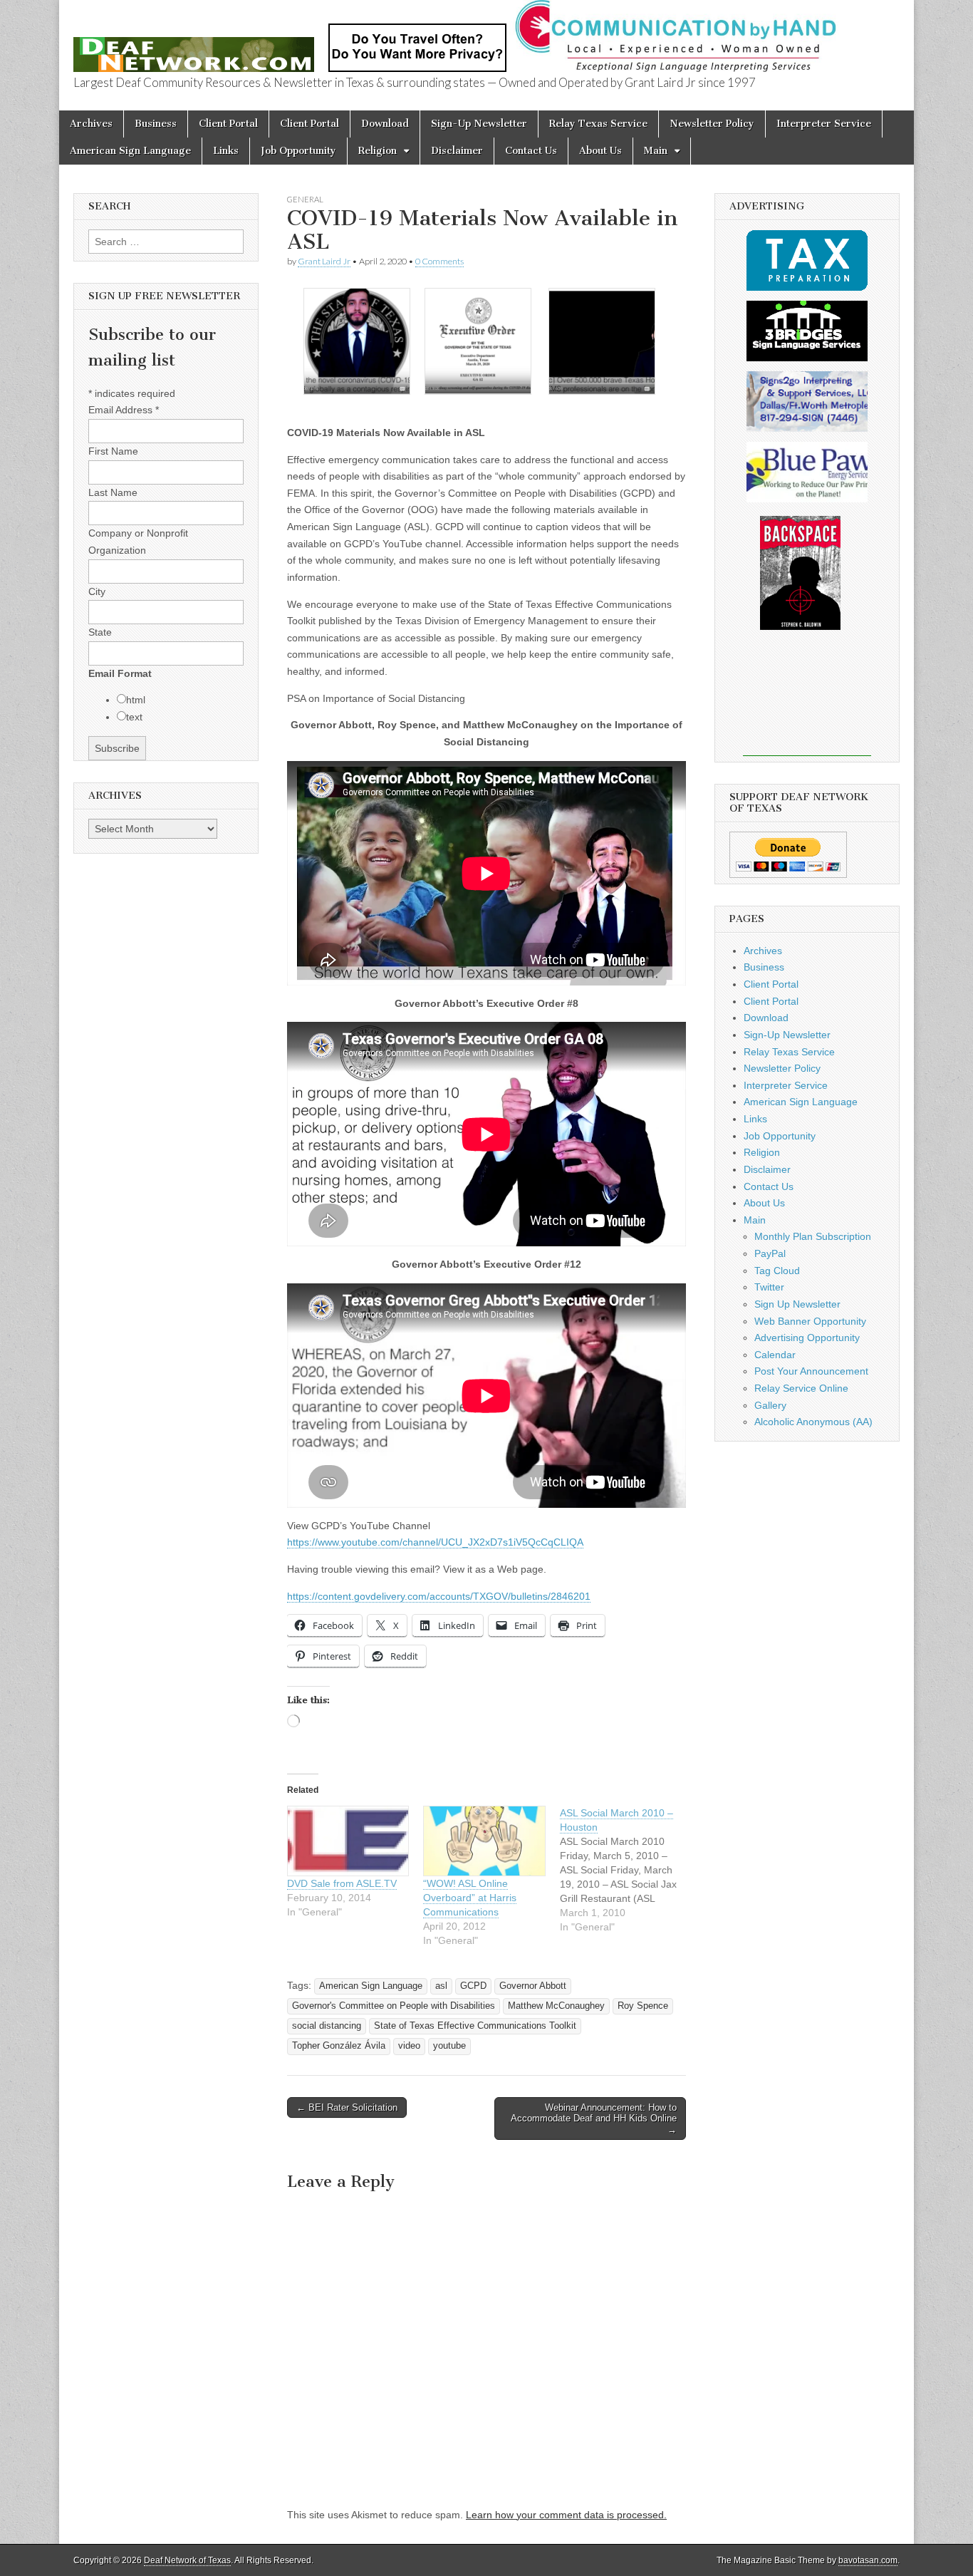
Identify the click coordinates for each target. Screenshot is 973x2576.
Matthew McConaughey (556, 2006)
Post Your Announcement (811, 1371)
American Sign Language (130, 151)
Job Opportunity (298, 151)
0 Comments (439, 261)
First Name (113, 451)
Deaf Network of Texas (187, 2560)
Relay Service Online (801, 1388)
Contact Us (531, 151)
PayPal (770, 1253)
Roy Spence (643, 2006)
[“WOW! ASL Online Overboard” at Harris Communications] (484, 1841)
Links (226, 151)
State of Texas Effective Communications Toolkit (475, 2026)
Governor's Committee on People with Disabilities (394, 2006)
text (134, 717)
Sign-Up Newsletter (479, 124)
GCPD (473, 1986)
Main (656, 151)
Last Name (113, 492)
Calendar (775, 1355)
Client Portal (228, 124)
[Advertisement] (807, 703)
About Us (600, 151)
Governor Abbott (533, 1986)
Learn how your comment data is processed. (566, 2515)
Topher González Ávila (339, 2046)
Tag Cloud (777, 1271)
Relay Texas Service (598, 124)
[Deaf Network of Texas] (194, 47)
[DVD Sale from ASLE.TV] (348, 1841)
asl (441, 1986)
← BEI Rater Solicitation (347, 2107)
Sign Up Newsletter (797, 1304)
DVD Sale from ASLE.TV (342, 1883)
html (136, 700)
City (97, 591)
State (100, 632)
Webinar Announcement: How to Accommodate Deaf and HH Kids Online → (594, 2119)
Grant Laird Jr (324, 261)
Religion (378, 151)
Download (385, 124)
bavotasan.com (868, 2560)
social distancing (327, 2026)
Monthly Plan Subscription (813, 1236)
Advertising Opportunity (807, 1338)
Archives (91, 124)
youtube (449, 2046)
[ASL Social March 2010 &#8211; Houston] (628, 1870)
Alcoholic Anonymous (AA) (813, 1422)
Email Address (124, 410)
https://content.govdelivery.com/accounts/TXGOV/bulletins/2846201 (439, 1596)
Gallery (770, 1405)
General (305, 199)
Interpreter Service (824, 124)
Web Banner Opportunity (810, 1321)
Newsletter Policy (712, 124)
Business (156, 124)
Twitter (769, 1287)
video (409, 2046)
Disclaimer (457, 151)
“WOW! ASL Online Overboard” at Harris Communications (470, 1898)
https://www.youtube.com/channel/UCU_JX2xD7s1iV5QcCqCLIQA (435, 1542)
